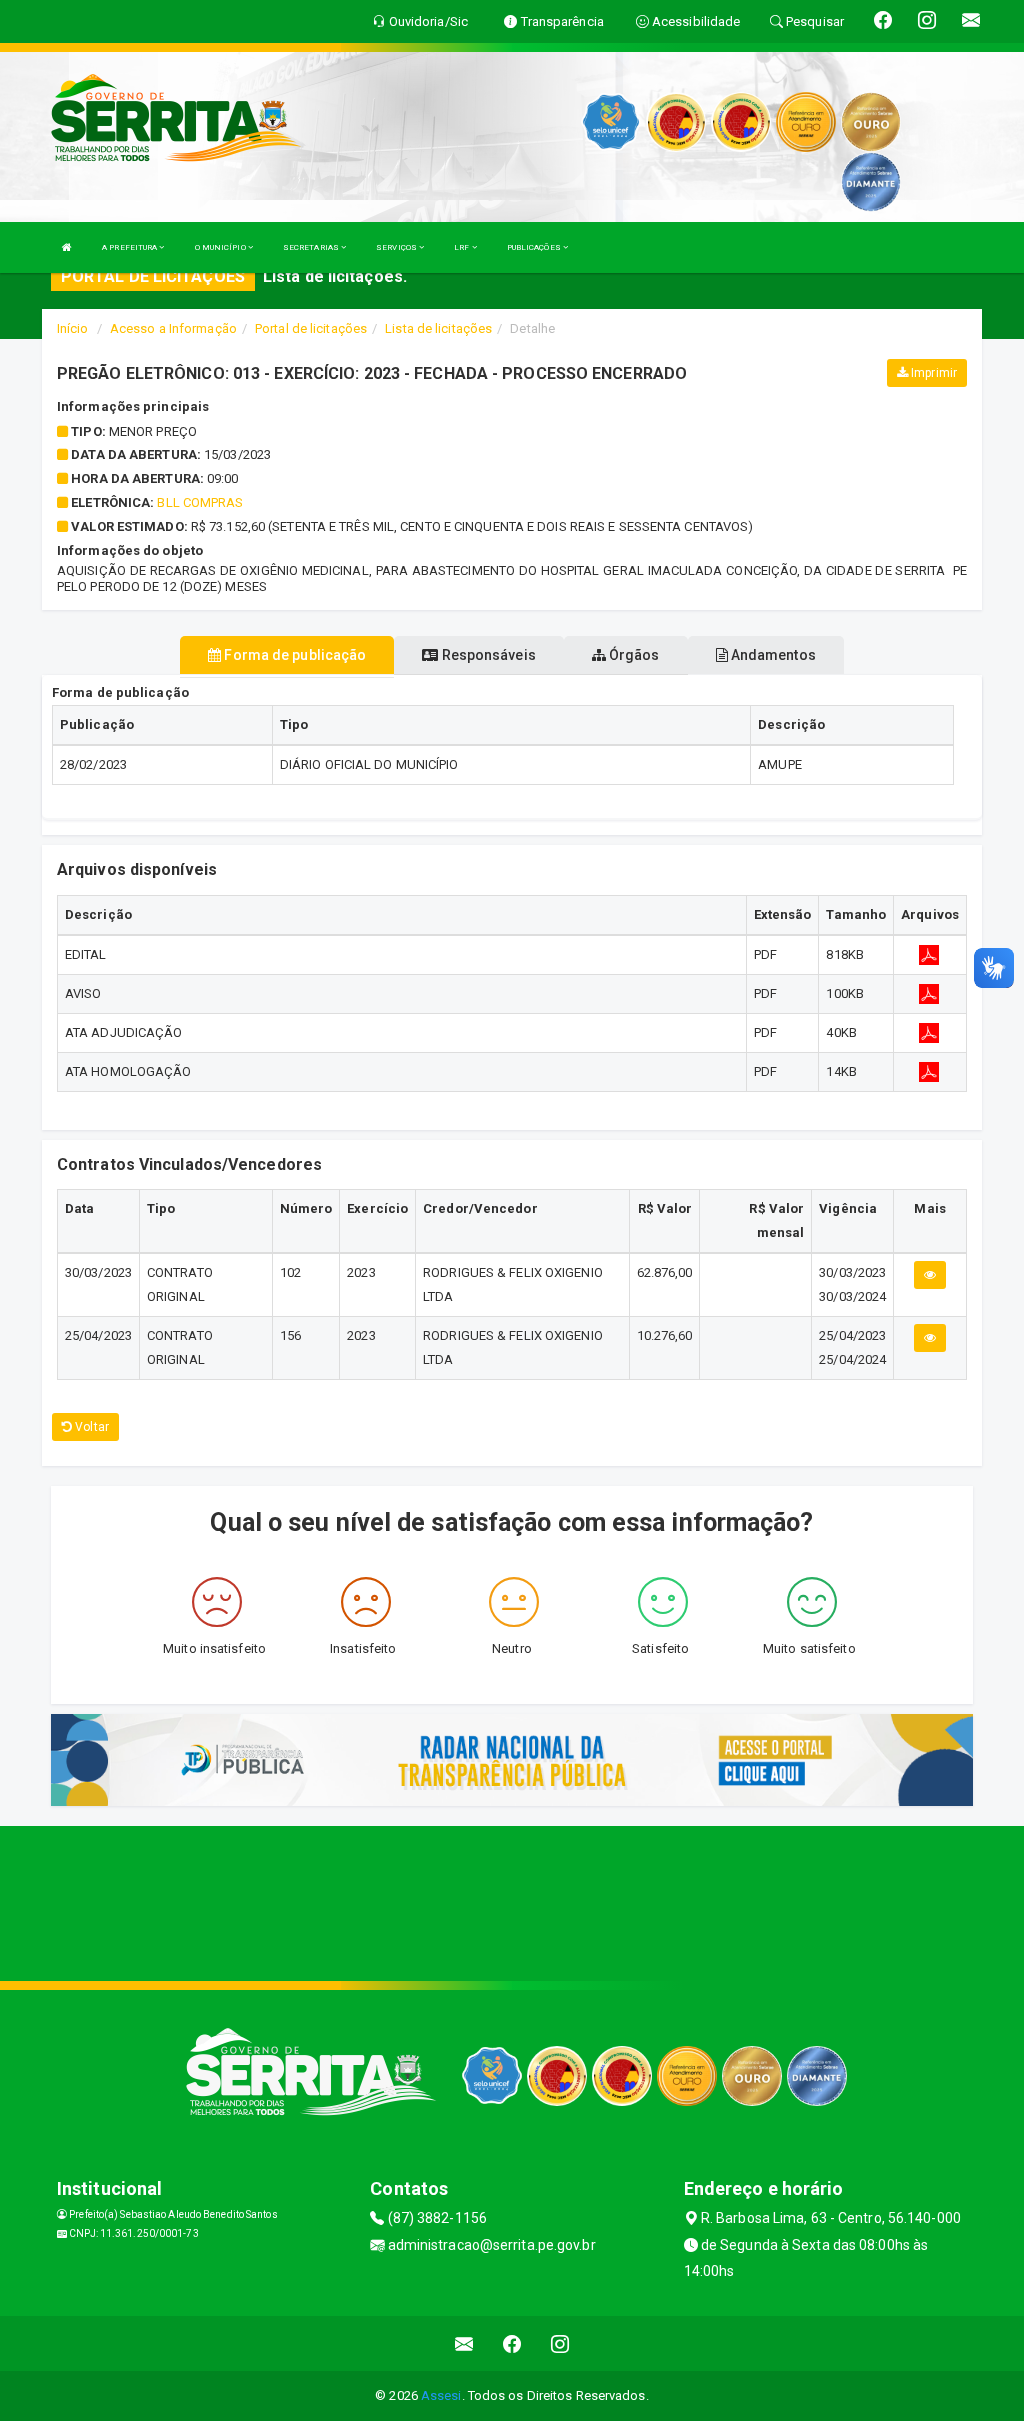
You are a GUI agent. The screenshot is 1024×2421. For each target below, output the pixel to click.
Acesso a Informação (173, 328)
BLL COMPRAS (200, 502)
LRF (462, 247)
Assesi (441, 2395)
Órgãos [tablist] (633, 655)
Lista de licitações (438, 328)
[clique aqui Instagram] (560, 2343)
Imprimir (932, 373)
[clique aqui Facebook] (512, 2343)
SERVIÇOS (397, 247)
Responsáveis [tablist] (486, 655)
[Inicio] (67, 247)
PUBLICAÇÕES (535, 247)
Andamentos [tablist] (772, 655)
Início (73, 328)
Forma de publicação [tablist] (293, 655)
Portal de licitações (311, 328)
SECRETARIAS (312, 247)
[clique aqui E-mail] (464, 2343)
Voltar (90, 1427)
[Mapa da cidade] (512, 1901)
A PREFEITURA (130, 247)
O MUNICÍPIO (221, 247)
